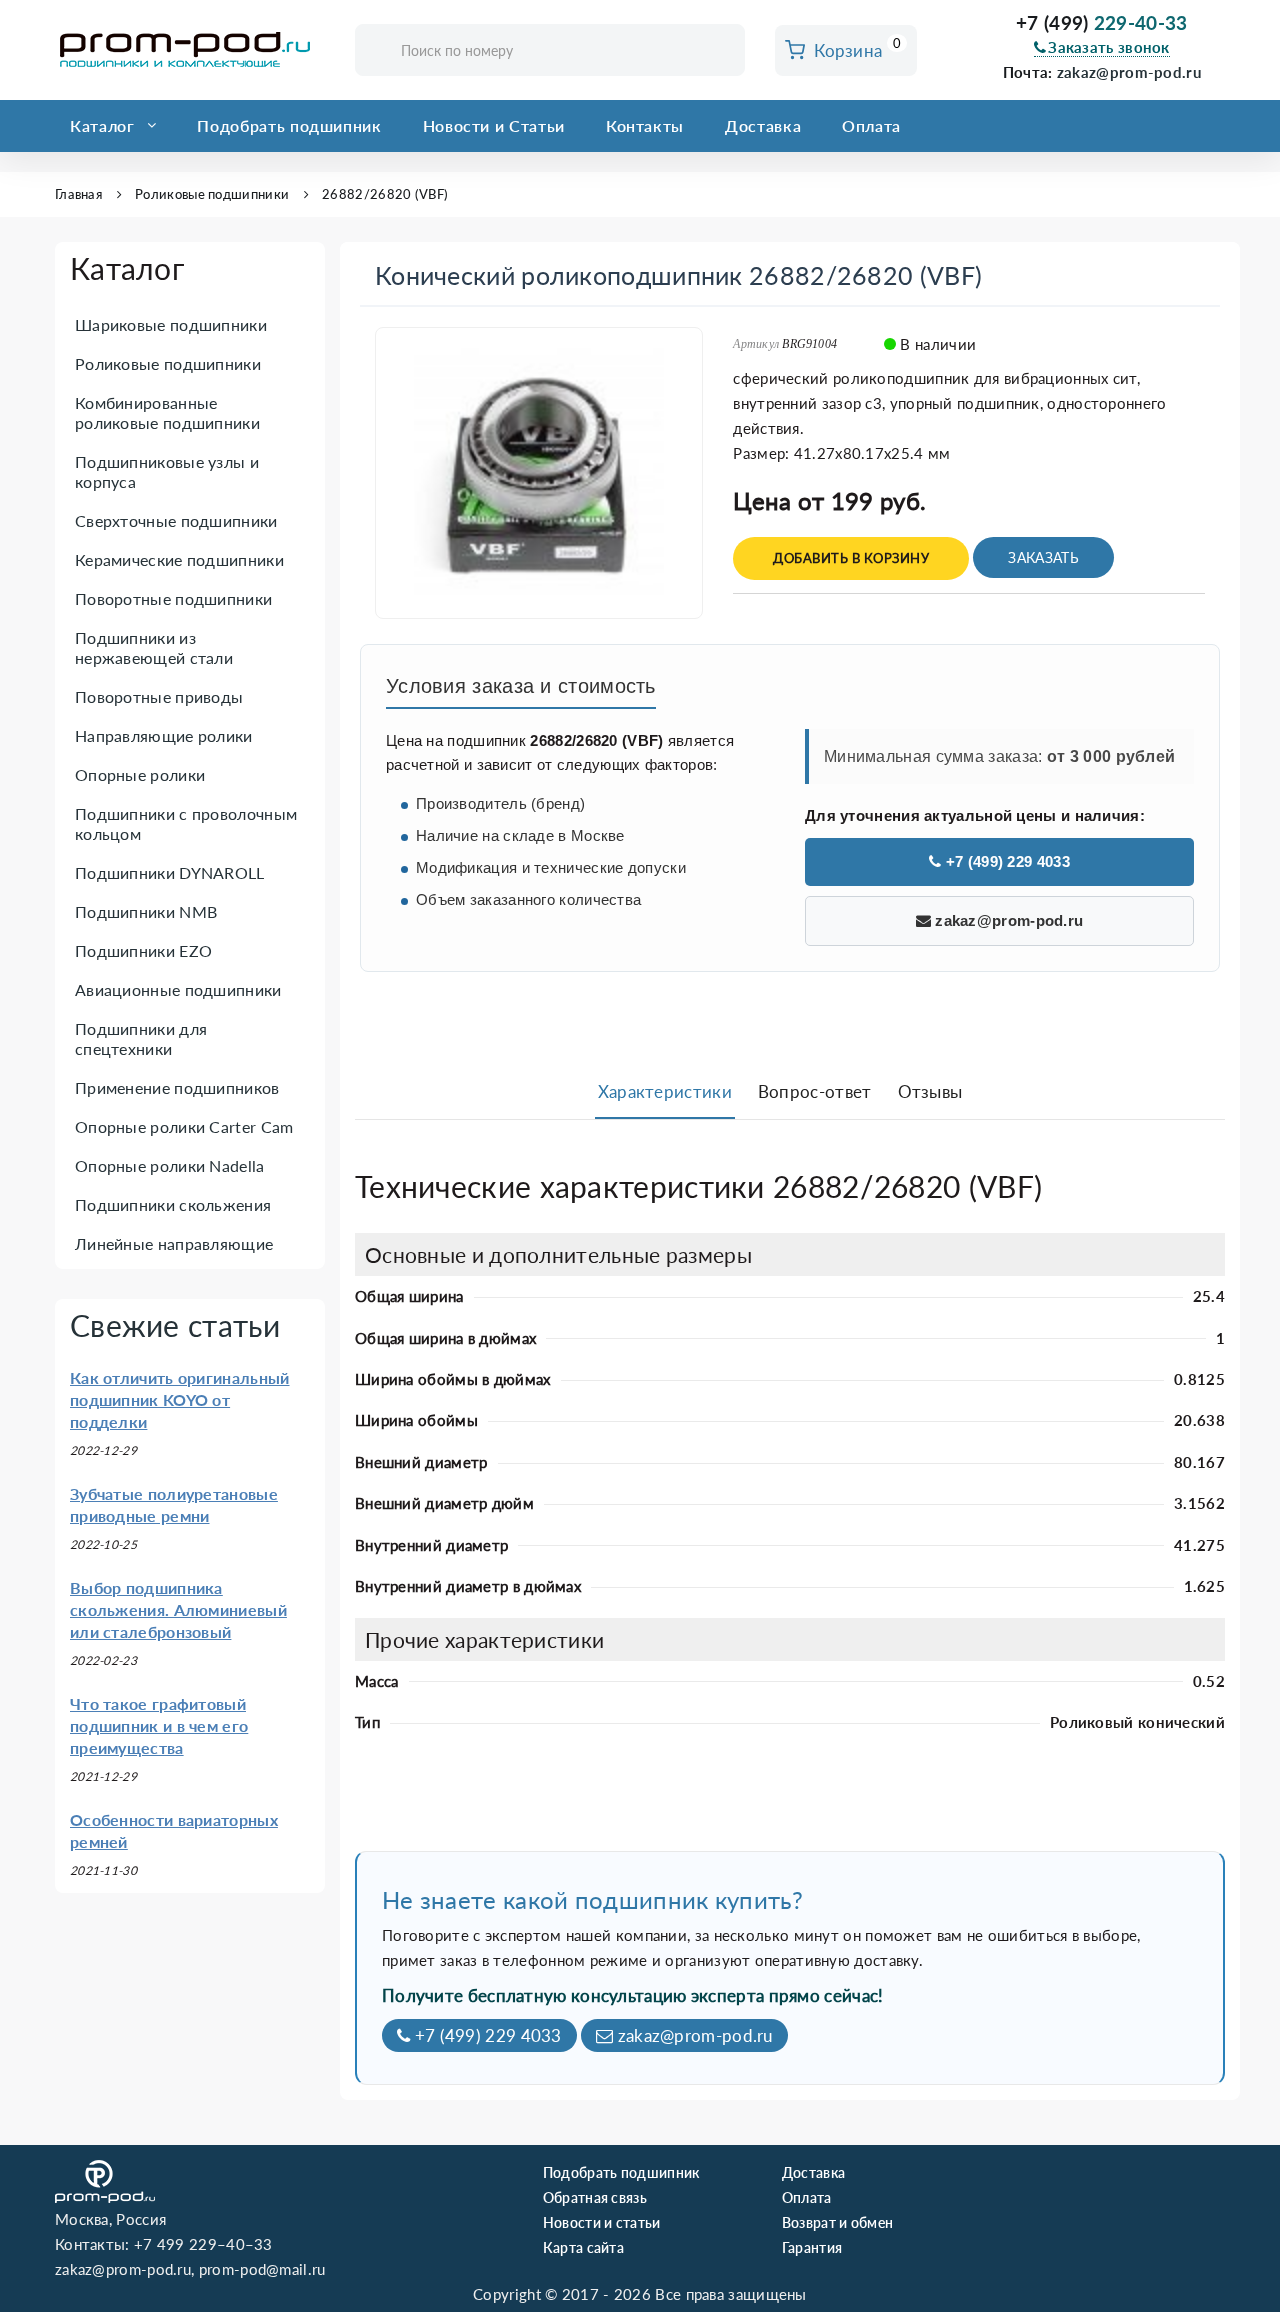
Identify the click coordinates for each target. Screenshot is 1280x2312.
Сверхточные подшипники (176, 520)
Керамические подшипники (179, 559)
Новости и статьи (602, 2222)
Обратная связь (595, 2197)
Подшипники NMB (146, 911)
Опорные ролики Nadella (170, 1165)
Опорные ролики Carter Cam (184, 1126)
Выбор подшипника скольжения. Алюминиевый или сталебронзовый (178, 1609)
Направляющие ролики (164, 735)
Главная (78, 194)
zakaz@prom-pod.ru (1129, 72)
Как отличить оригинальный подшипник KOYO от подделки (180, 1399)
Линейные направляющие (174, 1243)
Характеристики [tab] (665, 1091)
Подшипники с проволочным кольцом (186, 823)
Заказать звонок (1109, 47)
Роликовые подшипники (212, 194)
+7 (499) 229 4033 (1005, 861)
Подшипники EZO (143, 950)
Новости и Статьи (494, 125)
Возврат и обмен (838, 2222)
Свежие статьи (175, 1325)
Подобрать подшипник (289, 125)
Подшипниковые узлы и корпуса (167, 471)
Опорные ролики (140, 774)
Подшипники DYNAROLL (170, 872)
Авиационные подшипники (178, 989)
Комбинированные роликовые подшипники (167, 412)
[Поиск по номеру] (723, 51)
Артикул (756, 344)
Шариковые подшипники (171, 324)
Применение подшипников (177, 1087)
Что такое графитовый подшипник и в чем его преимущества (159, 1725)
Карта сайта (583, 2247)
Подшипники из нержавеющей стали (154, 647)
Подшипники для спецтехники (141, 1038)
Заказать (1043, 557)
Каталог (102, 125)
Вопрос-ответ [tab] (815, 1091)
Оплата (871, 125)
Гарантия (812, 2247)
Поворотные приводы (159, 696)
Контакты (645, 125)
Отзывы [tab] (930, 1091)
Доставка (763, 125)
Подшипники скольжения (173, 1204)
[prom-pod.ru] (190, 50)
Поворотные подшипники (173, 598)
